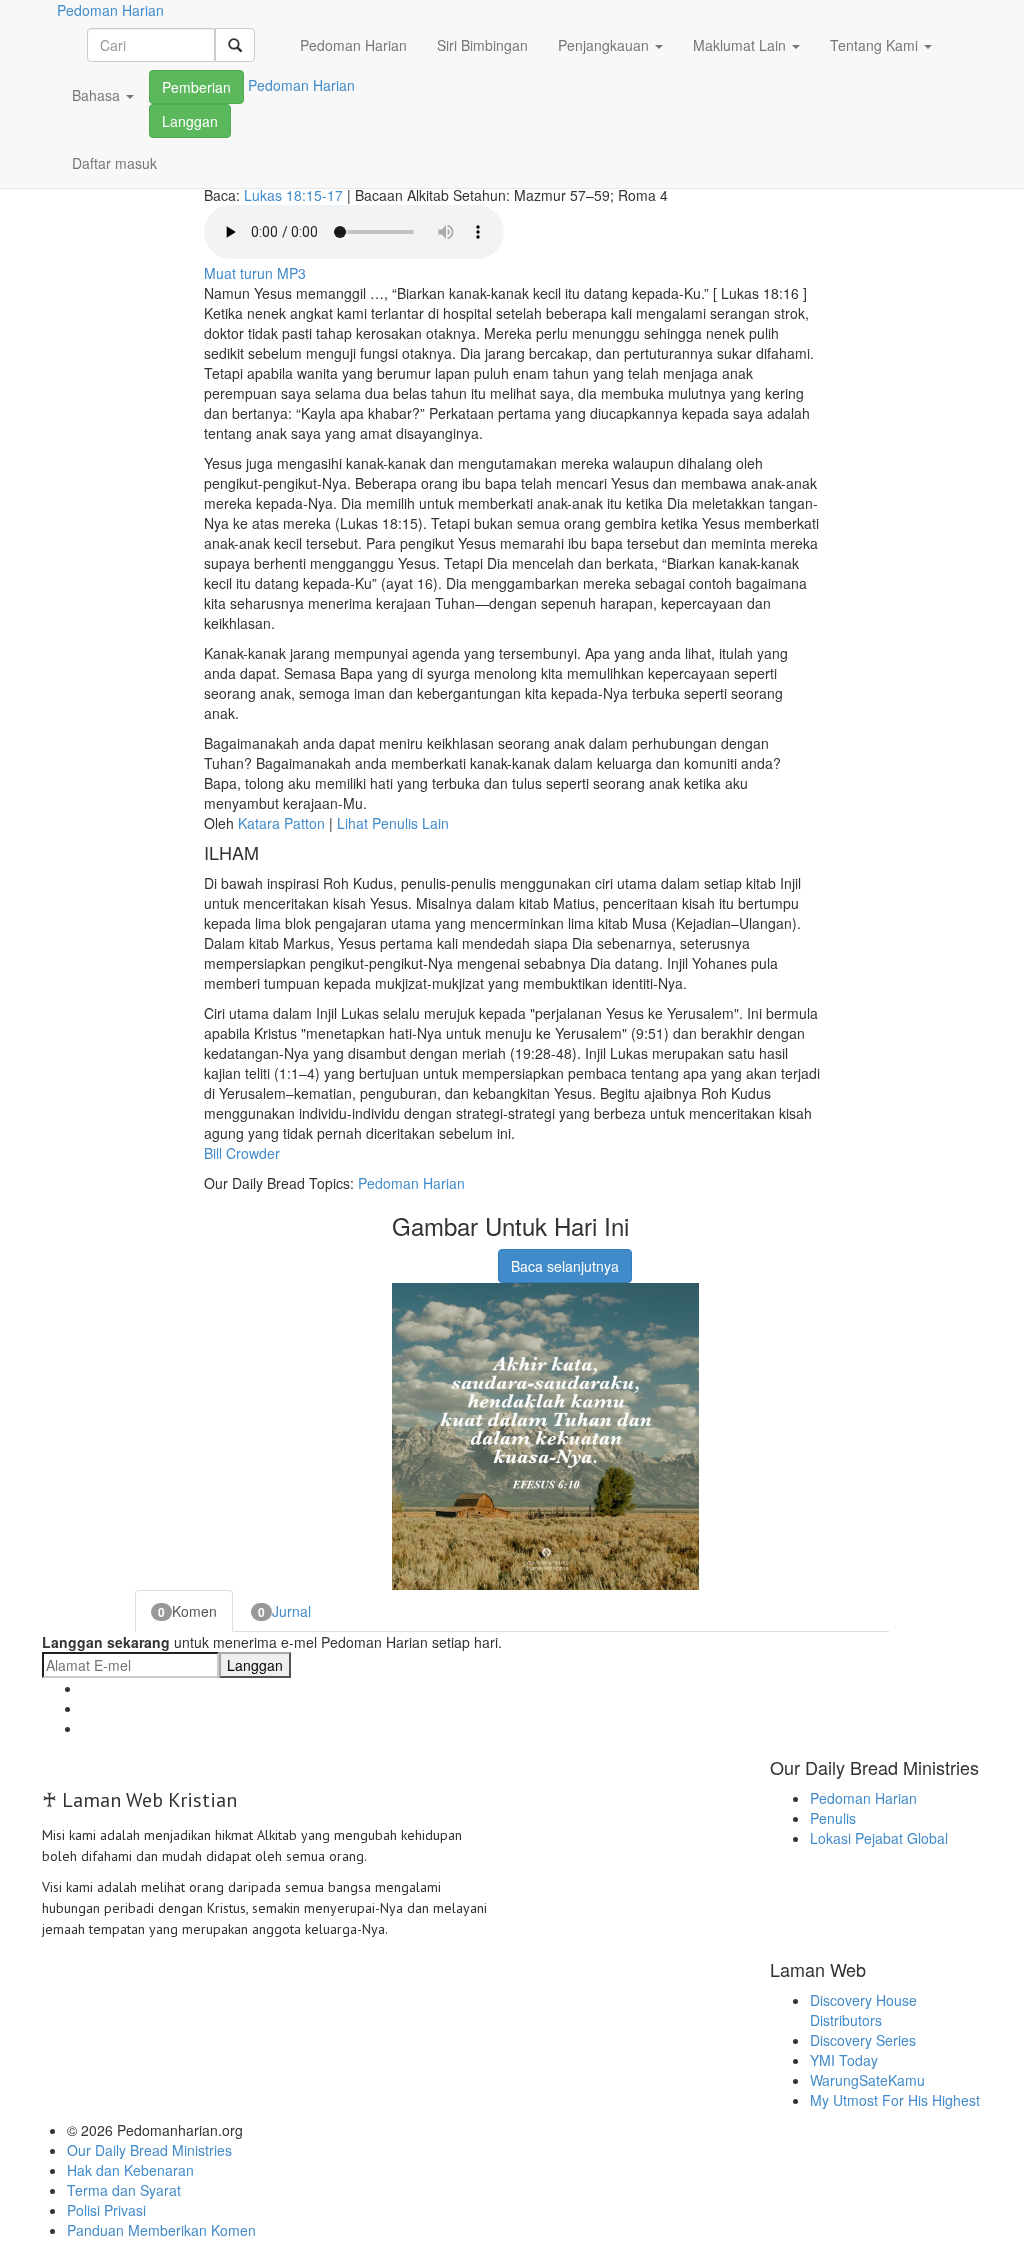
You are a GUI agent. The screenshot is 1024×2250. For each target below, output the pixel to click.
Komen (187, 1611)
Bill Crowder (242, 1153)
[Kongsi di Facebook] (405, 1256)
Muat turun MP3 (255, 273)
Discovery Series (863, 2040)
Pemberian (196, 87)
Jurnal (284, 1611)
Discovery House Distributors (863, 2010)
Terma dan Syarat (124, 2190)
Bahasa (98, 95)
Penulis (833, 1818)
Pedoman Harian (353, 45)
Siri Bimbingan (482, 45)
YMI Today (844, 2060)
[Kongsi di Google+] (430, 1256)
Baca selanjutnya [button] (565, 1266)
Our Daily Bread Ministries (149, 2150)
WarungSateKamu (867, 2080)
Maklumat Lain (741, 45)
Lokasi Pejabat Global (879, 1838)
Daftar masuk (114, 163)
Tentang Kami (876, 45)
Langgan (190, 121)
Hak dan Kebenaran (130, 2170)
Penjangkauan (605, 45)
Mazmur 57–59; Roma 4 (591, 195)
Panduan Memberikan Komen (161, 2230)
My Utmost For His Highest (895, 2100)
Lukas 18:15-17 (293, 195)
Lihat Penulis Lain (393, 823)
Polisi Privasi (106, 2210)
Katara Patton (281, 823)
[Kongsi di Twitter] (455, 1256)
